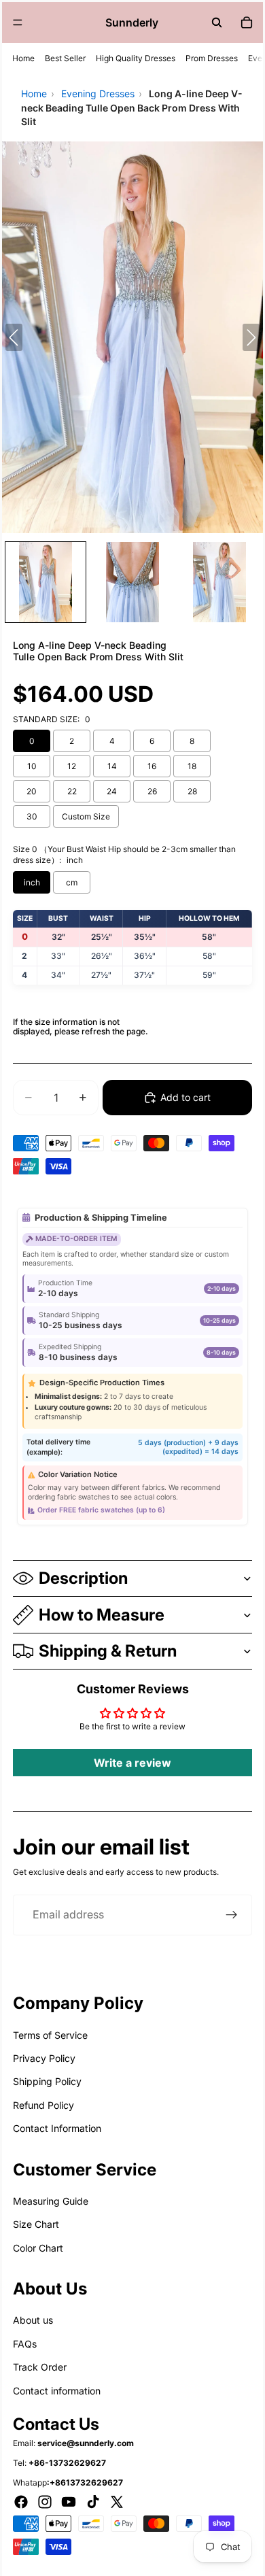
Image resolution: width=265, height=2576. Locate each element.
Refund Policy (43, 2105)
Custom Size (86, 816)
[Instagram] (45, 2502)
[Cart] (247, 22)
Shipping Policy (47, 2081)
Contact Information (57, 2128)
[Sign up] (232, 1915)
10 (32, 766)
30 (32, 816)
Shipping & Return (108, 1651)
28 (192, 791)
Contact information (57, 2391)
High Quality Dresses (136, 58)
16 (152, 766)
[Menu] (18, 22)
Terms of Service (50, 2035)
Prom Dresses (212, 58)
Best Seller (65, 58)
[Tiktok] (93, 2502)
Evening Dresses (98, 94)
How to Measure (102, 1615)
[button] (46, 582)
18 (192, 766)
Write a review (132, 1763)
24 (112, 791)
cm (72, 882)
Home (23, 58)
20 (32, 791)
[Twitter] (117, 2502)
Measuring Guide (51, 2201)
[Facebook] (21, 2502)
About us (33, 2320)
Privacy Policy (44, 2058)
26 (152, 791)
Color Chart (38, 2248)
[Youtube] (69, 2502)
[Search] (217, 22)
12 (72, 766)
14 (112, 766)
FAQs (25, 2344)
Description (83, 1578)
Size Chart (36, 2224)
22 (72, 791)
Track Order (40, 2367)
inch (32, 882)
